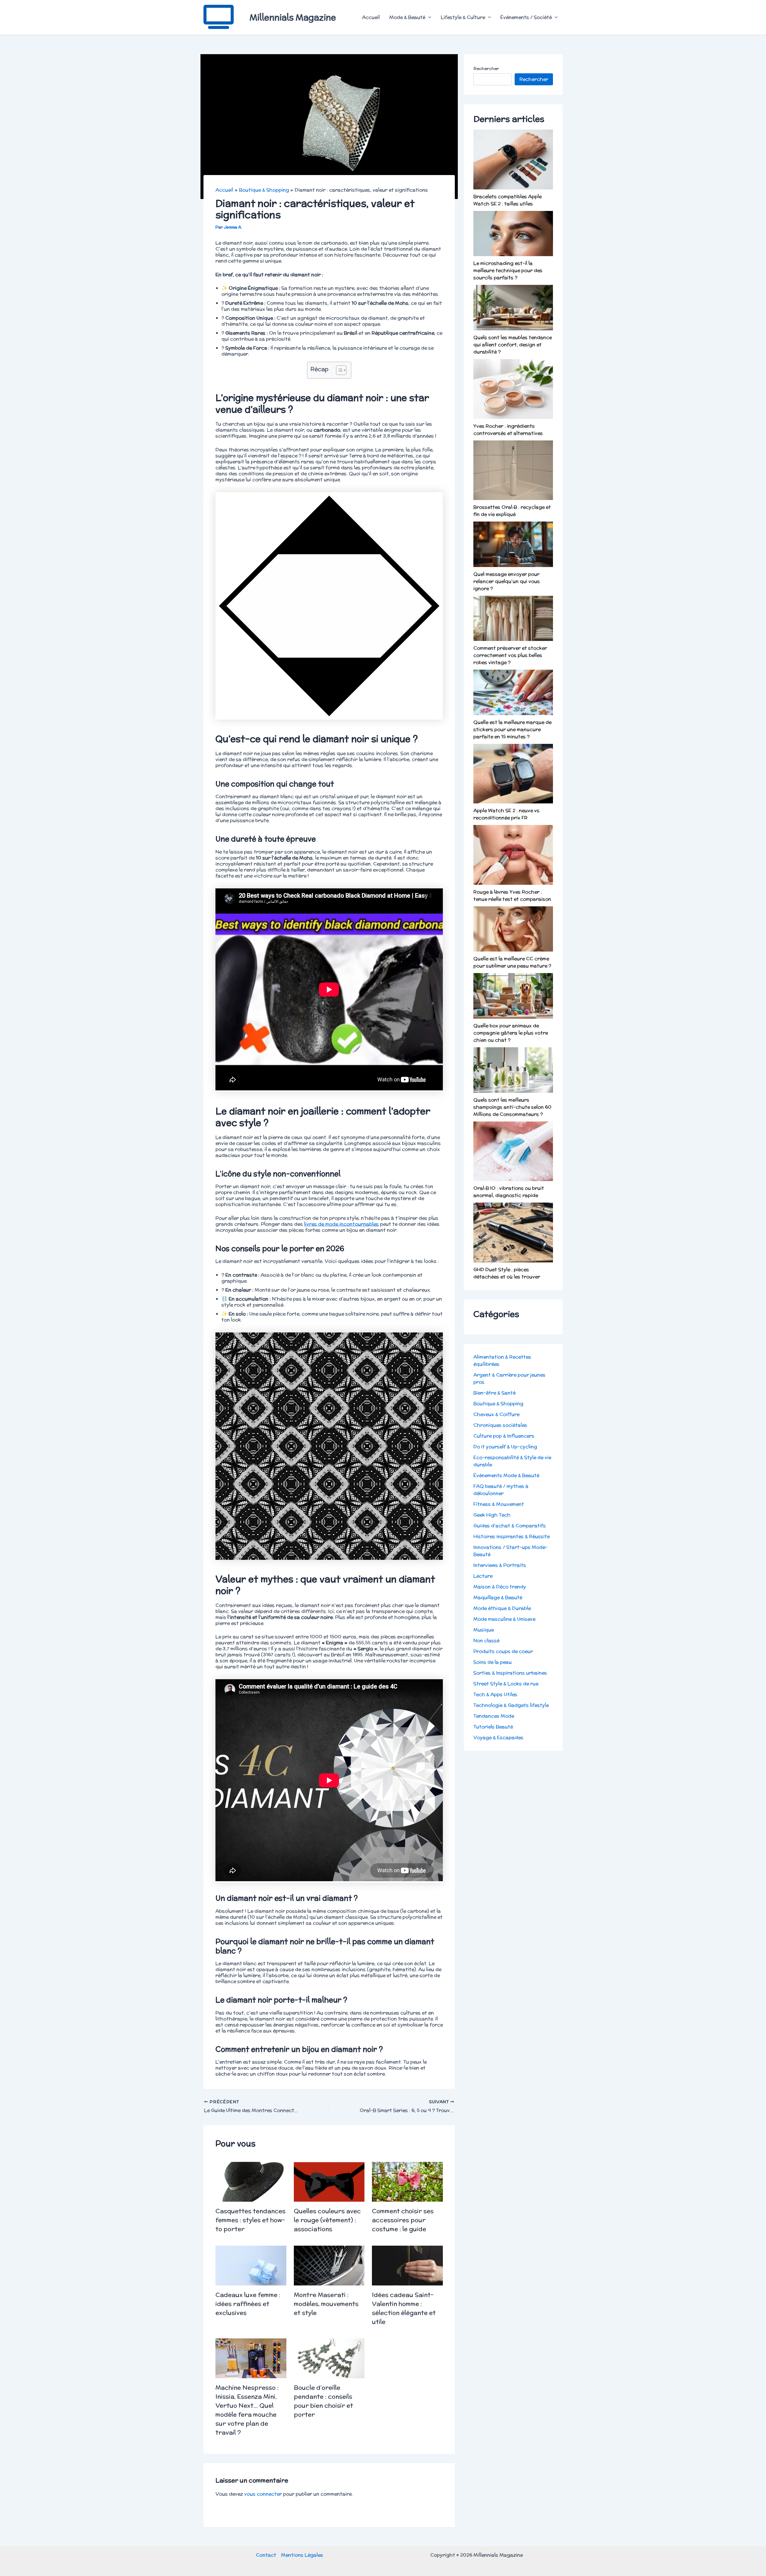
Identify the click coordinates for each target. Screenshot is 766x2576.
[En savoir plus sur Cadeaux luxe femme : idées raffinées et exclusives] (251, 2265)
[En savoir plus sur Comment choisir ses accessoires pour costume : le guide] (407, 2181)
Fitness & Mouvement (499, 1504)
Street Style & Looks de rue (506, 1684)
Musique (484, 1630)
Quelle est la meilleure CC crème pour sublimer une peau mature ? (512, 962)
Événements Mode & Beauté (506, 1475)
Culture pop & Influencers (504, 1436)
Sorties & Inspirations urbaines (510, 1673)
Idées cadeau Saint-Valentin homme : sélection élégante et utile (404, 2308)
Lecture (483, 1576)
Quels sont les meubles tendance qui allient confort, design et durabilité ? (513, 345)
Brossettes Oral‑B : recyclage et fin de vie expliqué (512, 511)
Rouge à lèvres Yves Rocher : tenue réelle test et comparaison (512, 895)
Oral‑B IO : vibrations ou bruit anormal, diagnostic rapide (509, 1192)
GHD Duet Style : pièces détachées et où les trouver (507, 1273)
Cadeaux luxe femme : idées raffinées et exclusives (248, 2304)
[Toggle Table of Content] (338, 370)
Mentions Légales (302, 2555)
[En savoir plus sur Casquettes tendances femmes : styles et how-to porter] (251, 2181)
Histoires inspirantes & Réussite (512, 1536)
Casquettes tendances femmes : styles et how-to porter (250, 2220)
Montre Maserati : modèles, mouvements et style (326, 2304)
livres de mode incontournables (341, 1224)
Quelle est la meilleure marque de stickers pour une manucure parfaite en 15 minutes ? (512, 729)
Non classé (486, 1640)
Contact (266, 2555)
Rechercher (486, 69)
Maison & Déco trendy (500, 1587)
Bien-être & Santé (494, 1393)
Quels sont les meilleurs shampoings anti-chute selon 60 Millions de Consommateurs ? (512, 1107)
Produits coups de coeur (503, 1651)
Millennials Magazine (293, 17)
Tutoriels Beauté (493, 1727)
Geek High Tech (492, 1515)
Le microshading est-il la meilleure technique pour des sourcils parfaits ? (508, 270)
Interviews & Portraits (500, 1565)
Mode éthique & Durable (502, 1608)
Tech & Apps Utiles (495, 1694)
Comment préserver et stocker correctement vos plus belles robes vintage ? (510, 655)
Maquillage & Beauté (498, 1597)
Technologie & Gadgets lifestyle (511, 1705)
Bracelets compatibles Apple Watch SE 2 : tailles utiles (507, 200)
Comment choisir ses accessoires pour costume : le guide (403, 2220)
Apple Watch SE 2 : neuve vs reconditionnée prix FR (506, 814)
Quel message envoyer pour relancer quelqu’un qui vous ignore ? (507, 581)
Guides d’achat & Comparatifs (510, 1526)
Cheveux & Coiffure (496, 1414)
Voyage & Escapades (498, 1737)
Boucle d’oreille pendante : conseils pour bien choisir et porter (323, 2401)
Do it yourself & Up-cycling (505, 1447)
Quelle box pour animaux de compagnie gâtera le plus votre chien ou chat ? (511, 1033)
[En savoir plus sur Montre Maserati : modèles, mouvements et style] (329, 2265)
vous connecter (263, 2494)
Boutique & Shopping (498, 1403)
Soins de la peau (493, 1662)
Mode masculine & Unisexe (504, 1619)
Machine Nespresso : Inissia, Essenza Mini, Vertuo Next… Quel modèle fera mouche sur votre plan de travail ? (247, 2410)
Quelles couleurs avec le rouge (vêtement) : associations (327, 2220)
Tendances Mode (494, 1716)
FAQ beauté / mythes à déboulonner (501, 1490)
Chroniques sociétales (500, 1425)
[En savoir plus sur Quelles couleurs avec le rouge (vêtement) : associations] (329, 2181)
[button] (428, 17)
